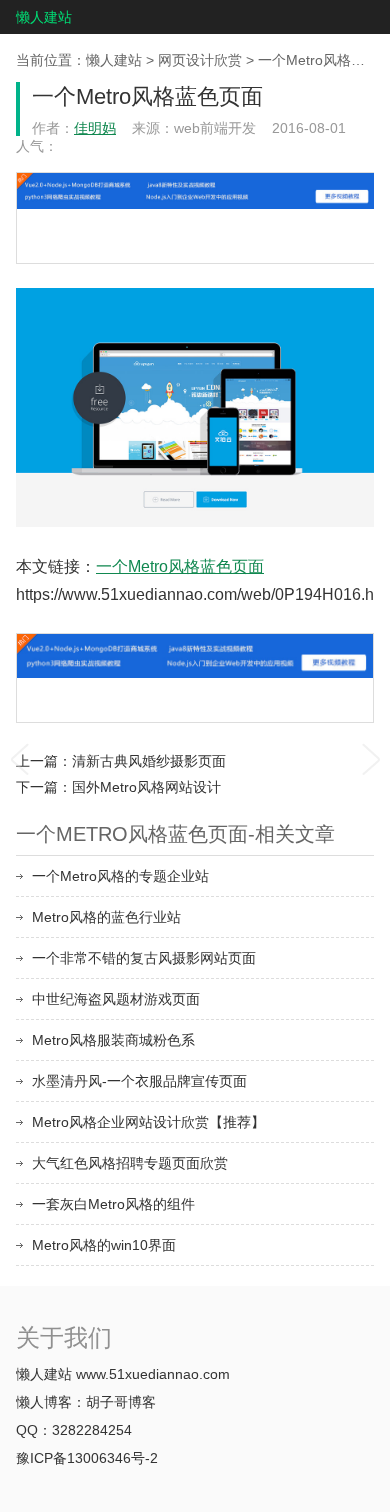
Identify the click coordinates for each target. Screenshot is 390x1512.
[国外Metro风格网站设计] (371, 756)
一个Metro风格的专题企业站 (120, 876)
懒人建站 (44, 17)
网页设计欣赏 (200, 60)
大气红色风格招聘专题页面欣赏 (130, 1163)
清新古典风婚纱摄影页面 (149, 761)
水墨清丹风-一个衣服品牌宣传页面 (139, 1081)
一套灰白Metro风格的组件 (113, 1204)
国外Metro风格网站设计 (146, 787)
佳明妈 (95, 128)
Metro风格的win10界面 (104, 1245)
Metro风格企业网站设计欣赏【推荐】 (148, 1122)
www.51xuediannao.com (153, 1374)
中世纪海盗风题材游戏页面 (116, 999)
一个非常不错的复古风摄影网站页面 (144, 958)
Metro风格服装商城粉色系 (113, 1040)
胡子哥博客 (121, 1402)
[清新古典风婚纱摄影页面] (19, 756)
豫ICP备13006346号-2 (87, 1458)
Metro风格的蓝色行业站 (106, 917)
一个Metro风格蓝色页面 (180, 566)
